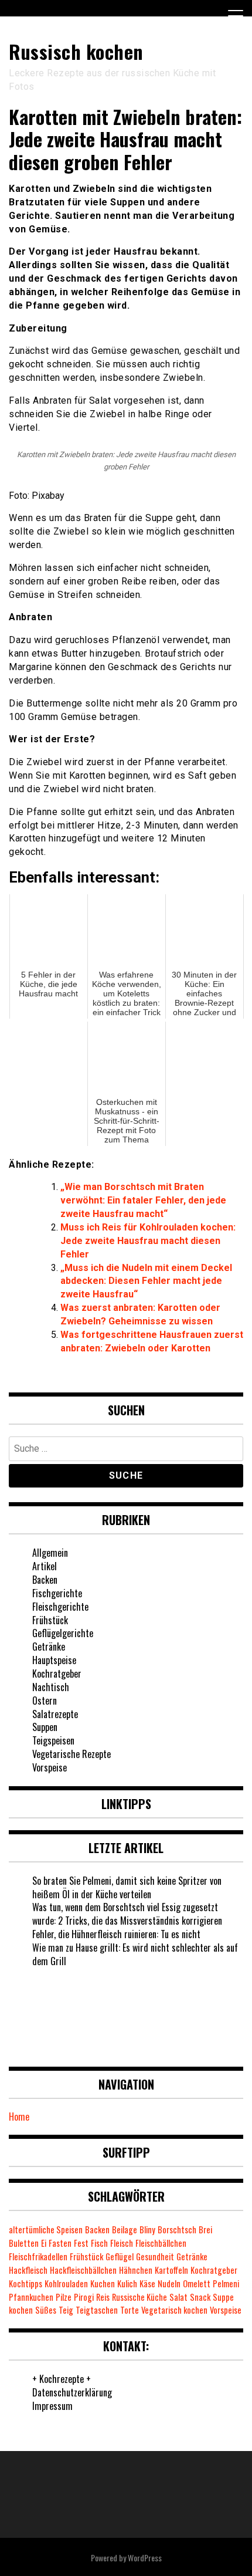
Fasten (60, 2243)
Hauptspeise (54, 1660)
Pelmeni (226, 2283)
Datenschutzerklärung (72, 2392)
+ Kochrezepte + (62, 2379)
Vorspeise (50, 1767)
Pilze (64, 2297)
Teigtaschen (97, 2310)
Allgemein (50, 1553)
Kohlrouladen (66, 2283)
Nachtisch (51, 1687)
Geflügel (120, 2256)
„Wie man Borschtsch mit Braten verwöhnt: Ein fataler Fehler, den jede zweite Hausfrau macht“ (143, 1200)
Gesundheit (155, 2256)
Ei (44, 2243)
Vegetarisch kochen (174, 2310)
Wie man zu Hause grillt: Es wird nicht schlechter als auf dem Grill (135, 1954)
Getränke (49, 1647)
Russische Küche (139, 2297)
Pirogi (84, 2297)
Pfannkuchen (31, 2297)
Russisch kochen (76, 51)
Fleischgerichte (60, 1607)
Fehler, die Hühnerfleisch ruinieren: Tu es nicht (116, 1934)
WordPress (145, 2558)
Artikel (45, 1566)
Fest (81, 2243)
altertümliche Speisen (46, 2230)
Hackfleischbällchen (83, 2270)
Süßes (46, 2310)
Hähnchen (136, 2270)
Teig (66, 2310)
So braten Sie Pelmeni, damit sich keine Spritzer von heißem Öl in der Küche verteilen (127, 1887)
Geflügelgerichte (63, 1633)
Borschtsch (177, 2230)
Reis (103, 2297)
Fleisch (122, 2243)
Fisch (99, 2243)
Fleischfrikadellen (38, 2256)
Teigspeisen (53, 1740)
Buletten (24, 2243)
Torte (130, 2310)
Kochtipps (25, 2283)
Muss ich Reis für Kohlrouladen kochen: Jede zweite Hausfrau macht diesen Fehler (148, 1241)
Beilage (125, 2230)
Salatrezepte (55, 1714)
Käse (147, 2283)
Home (19, 2117)
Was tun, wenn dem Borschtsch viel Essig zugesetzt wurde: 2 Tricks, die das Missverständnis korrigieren (127, 1914)
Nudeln (169, 2283)
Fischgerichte (57, 1593)
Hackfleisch (28, 2270)
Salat (178, 2297)
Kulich (127, 2283)
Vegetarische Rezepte (71, 1754)
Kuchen (103, 2283)
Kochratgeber (57, 1674)
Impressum (52, 2406)
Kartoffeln (171, 2270)
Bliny (147, 2230)
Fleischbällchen (161, 2243)
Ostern (45, 1701)
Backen (45, 1580)
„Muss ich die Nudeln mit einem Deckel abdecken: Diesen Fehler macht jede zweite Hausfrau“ (146, 1281)
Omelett (197, 2283)
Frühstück (50, 1620)
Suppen (45, 1727)
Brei (205, 2230)
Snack (200, 2297)
